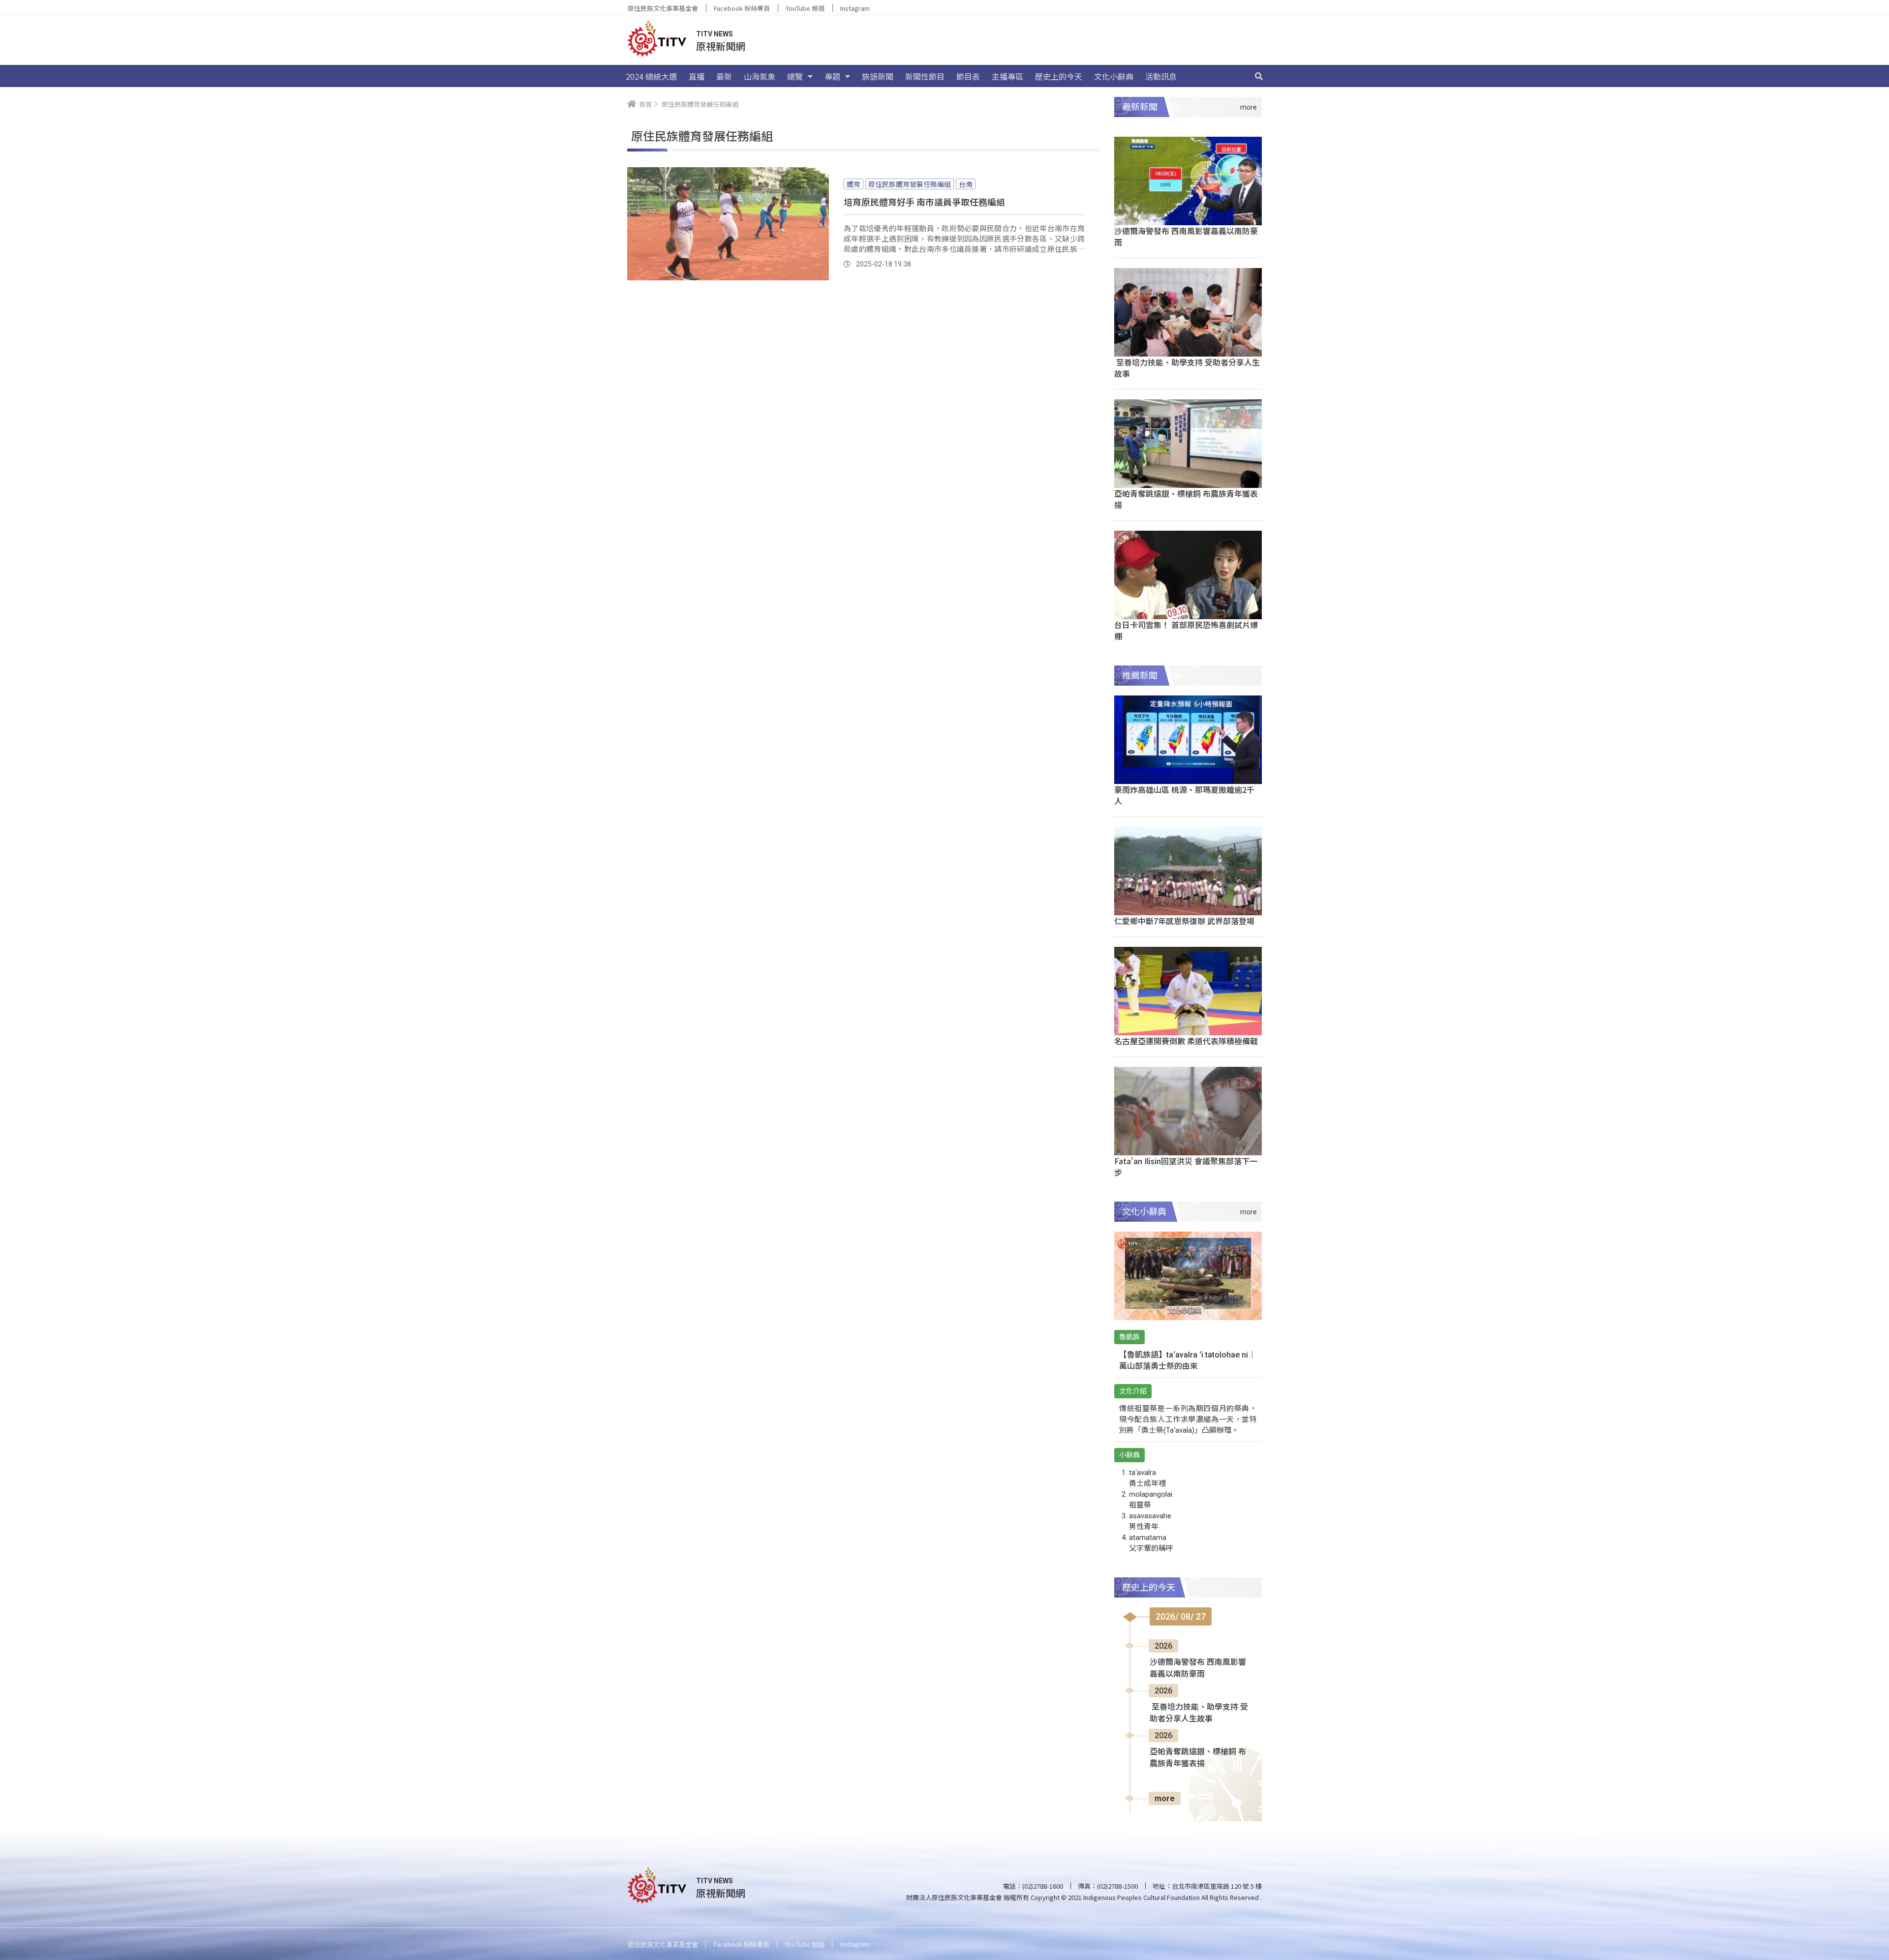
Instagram (855, 8)
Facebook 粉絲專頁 (742, 8)
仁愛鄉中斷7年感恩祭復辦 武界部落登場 (1184, 921)
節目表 (968, 76)
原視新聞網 (721, 46)
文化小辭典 (1114, 76)
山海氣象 (760, 76)
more (1165, 1798)
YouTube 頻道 (805, 8)
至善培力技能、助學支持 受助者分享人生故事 (1187, 368)
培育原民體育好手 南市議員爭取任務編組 (924, 202)
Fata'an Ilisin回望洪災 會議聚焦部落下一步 (1186, 1166)
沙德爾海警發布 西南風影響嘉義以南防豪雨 (1186, 236)
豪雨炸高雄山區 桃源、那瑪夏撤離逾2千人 (1184, 795)
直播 (697, 76)
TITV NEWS (715, 34)
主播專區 (1007, 76)
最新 (724, 76)
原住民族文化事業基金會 (663, 8)
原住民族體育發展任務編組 (910, 184)
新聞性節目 (925, 76)
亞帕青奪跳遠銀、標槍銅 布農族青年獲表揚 (1186, 499)
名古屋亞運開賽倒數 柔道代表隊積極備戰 (1186, 1041)
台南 (966, 184)
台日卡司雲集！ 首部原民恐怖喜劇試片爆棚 (1186, 630)
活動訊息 (1161, 76)
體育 (853, 184)
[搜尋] (1259, 76)
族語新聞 (878, 76)
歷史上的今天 (1059, 76)
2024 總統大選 (651, 76)
